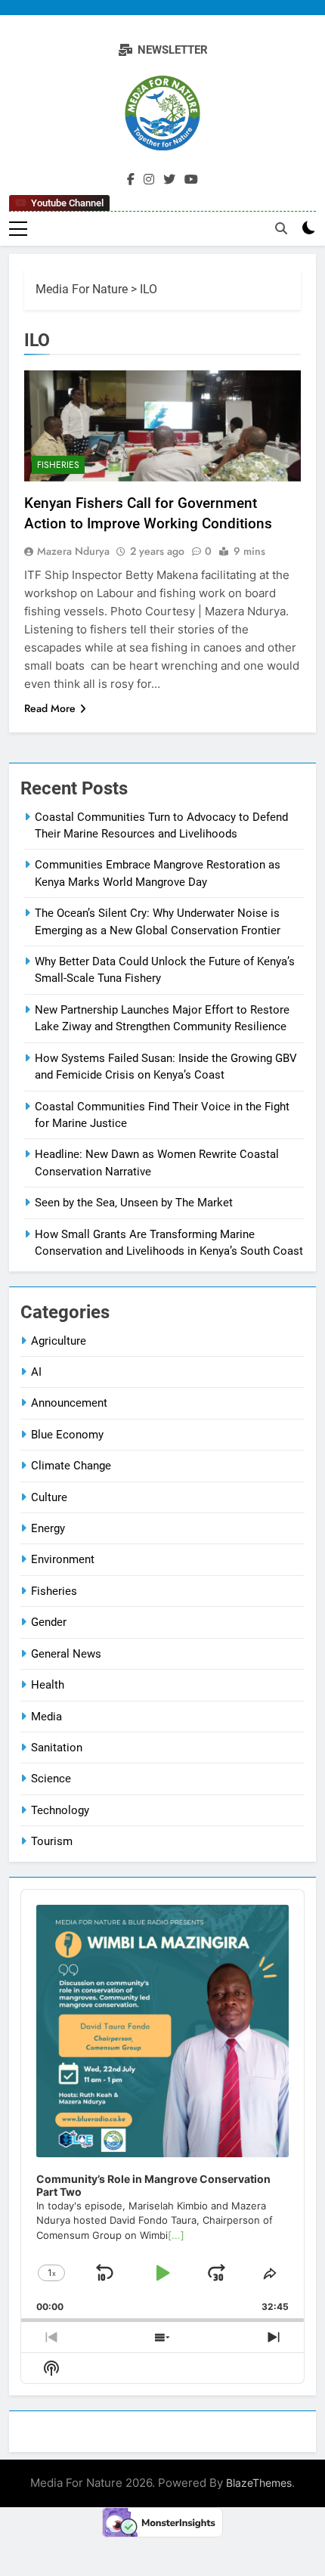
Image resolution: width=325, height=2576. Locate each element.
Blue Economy (67, 1435)
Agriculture (59, 1341)
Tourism (52, 1841)
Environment (63, 1559)
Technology (60, 1810)
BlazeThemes (259, 2483)
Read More (50, 708)
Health (48, 1685)
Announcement (69, 1403)
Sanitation (57, 1748)
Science (51, 1779)
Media (46, 1717)
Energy (48, 1528)
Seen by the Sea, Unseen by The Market (134, 1203)
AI (36, 1372)
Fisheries (58, 465)
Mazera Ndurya (73, 551)
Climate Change (71, 1466)
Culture (49, 1497)
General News (66, 1654)
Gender (49, 1622)
